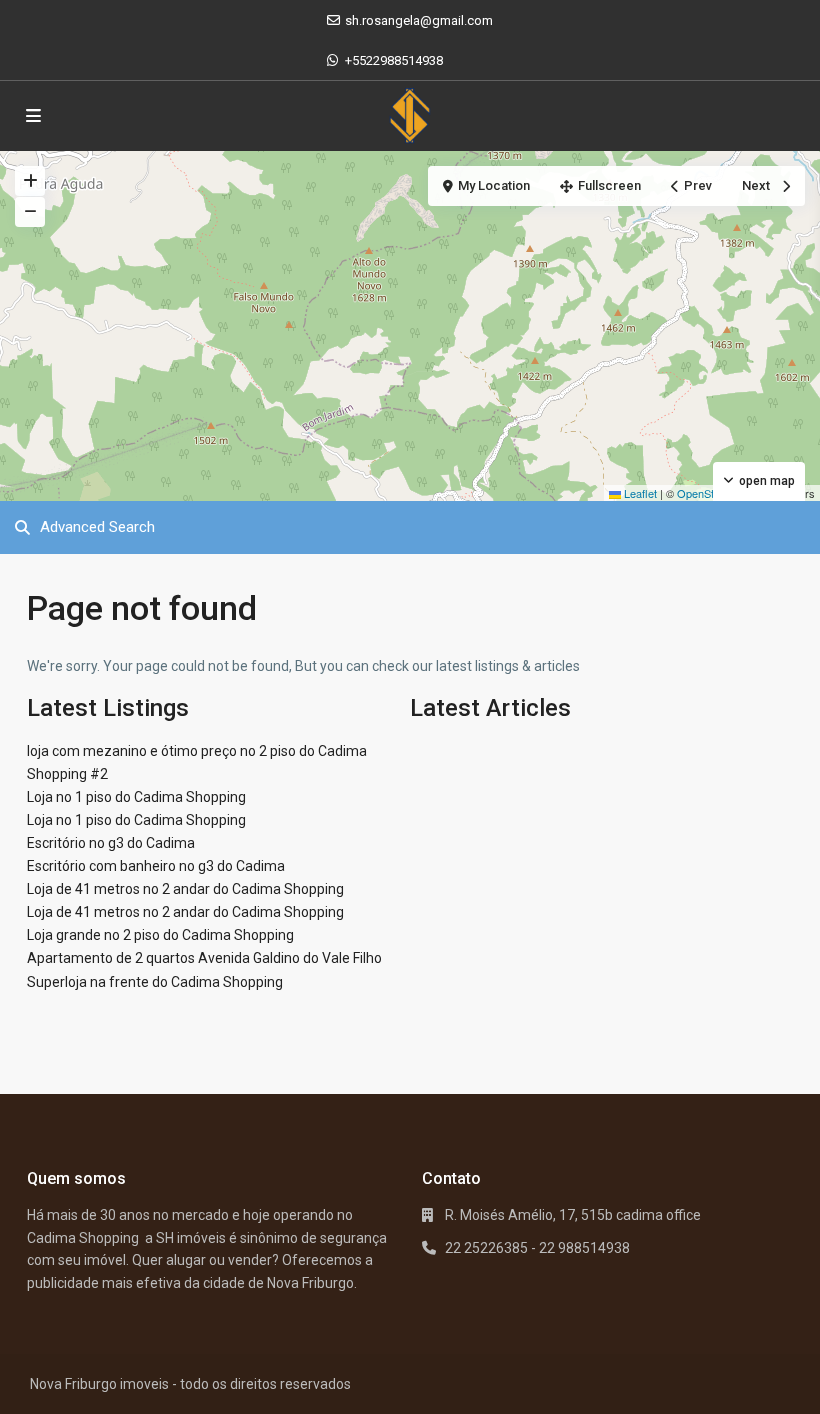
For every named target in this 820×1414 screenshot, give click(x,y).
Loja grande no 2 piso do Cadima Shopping (160, 935)
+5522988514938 (394, 60)
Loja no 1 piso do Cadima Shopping (136, 797)
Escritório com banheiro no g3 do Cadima (156, 866)
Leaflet (639, 493)
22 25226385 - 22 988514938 (537, 1248)
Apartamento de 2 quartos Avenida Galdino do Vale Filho (204, 958)
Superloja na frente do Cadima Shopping (155, 982)
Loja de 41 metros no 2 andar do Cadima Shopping (185, 889)
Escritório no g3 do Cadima (111, 843)
